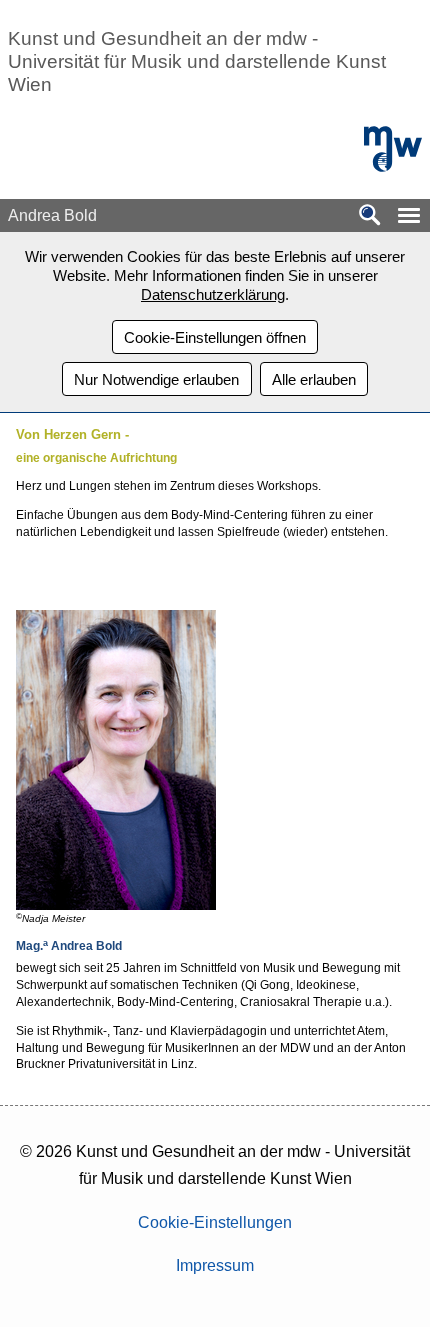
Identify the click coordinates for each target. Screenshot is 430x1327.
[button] (409, 215)
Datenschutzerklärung (213, 294)
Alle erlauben (314, 379)
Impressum (215, 1265)
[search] (370, 216)
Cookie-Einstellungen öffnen (215, 337)
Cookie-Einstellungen (215, 1222)
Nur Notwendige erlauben (156, 379)
